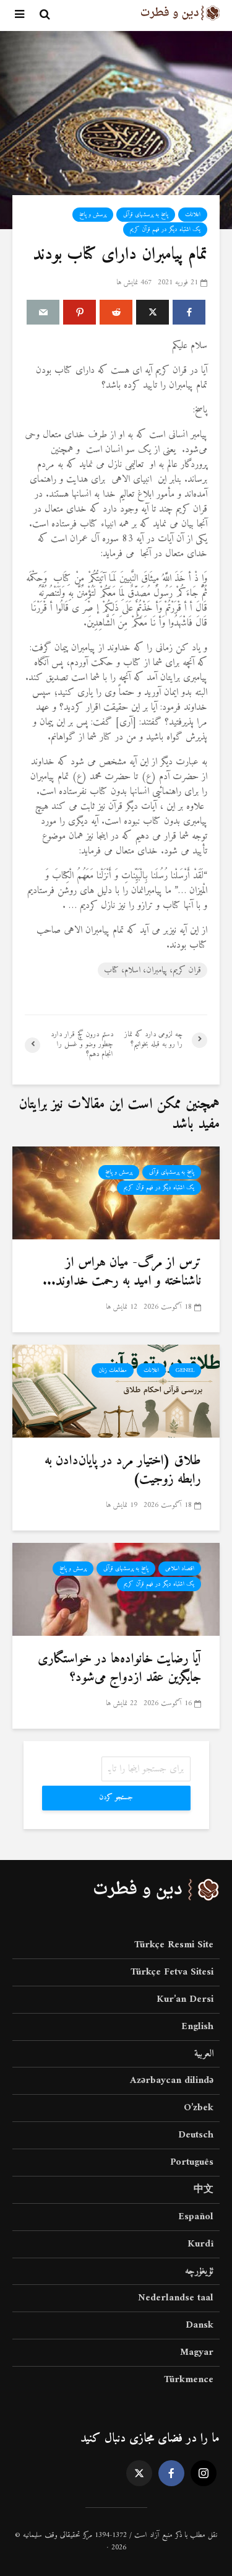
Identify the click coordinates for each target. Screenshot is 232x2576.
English (197, 2027)
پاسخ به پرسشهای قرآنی (146, 215)
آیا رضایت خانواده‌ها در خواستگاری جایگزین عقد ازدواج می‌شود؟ (119, 1669)
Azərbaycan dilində (172, 2080)
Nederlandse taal (176, 2298)
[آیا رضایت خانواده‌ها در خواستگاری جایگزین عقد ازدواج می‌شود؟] (116, 1589)
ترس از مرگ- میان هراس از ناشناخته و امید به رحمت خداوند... (122, 1272)
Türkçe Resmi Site (174, 1946)
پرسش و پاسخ (93, 215)
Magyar (197, 2352)
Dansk (200, 2325)
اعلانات (193, 215)
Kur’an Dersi (185, 1999)
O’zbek (199, 2108)
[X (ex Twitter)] (139, 2473)
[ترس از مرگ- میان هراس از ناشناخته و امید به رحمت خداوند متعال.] (116, 1192)
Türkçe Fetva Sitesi (172, 1972)
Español (196, 2217)
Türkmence (189, 2380)
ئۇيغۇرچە (199, 2271)
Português (192, 2162)
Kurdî (200, 2244)
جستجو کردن (116, 1798)
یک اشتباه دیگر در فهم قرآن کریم (165, 229)
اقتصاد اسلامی (180, 1569)
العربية (204, 2054)
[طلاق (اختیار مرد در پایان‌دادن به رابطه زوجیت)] (116, 1391)
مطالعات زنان (113, 1370)
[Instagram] (204, 2473)
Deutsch (196, 2135)
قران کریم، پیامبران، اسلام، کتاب (153, 970)
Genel (185, 1370)
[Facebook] (171, 2473)
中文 (204, 2190)
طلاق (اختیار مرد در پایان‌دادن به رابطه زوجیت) (123, 1470)
